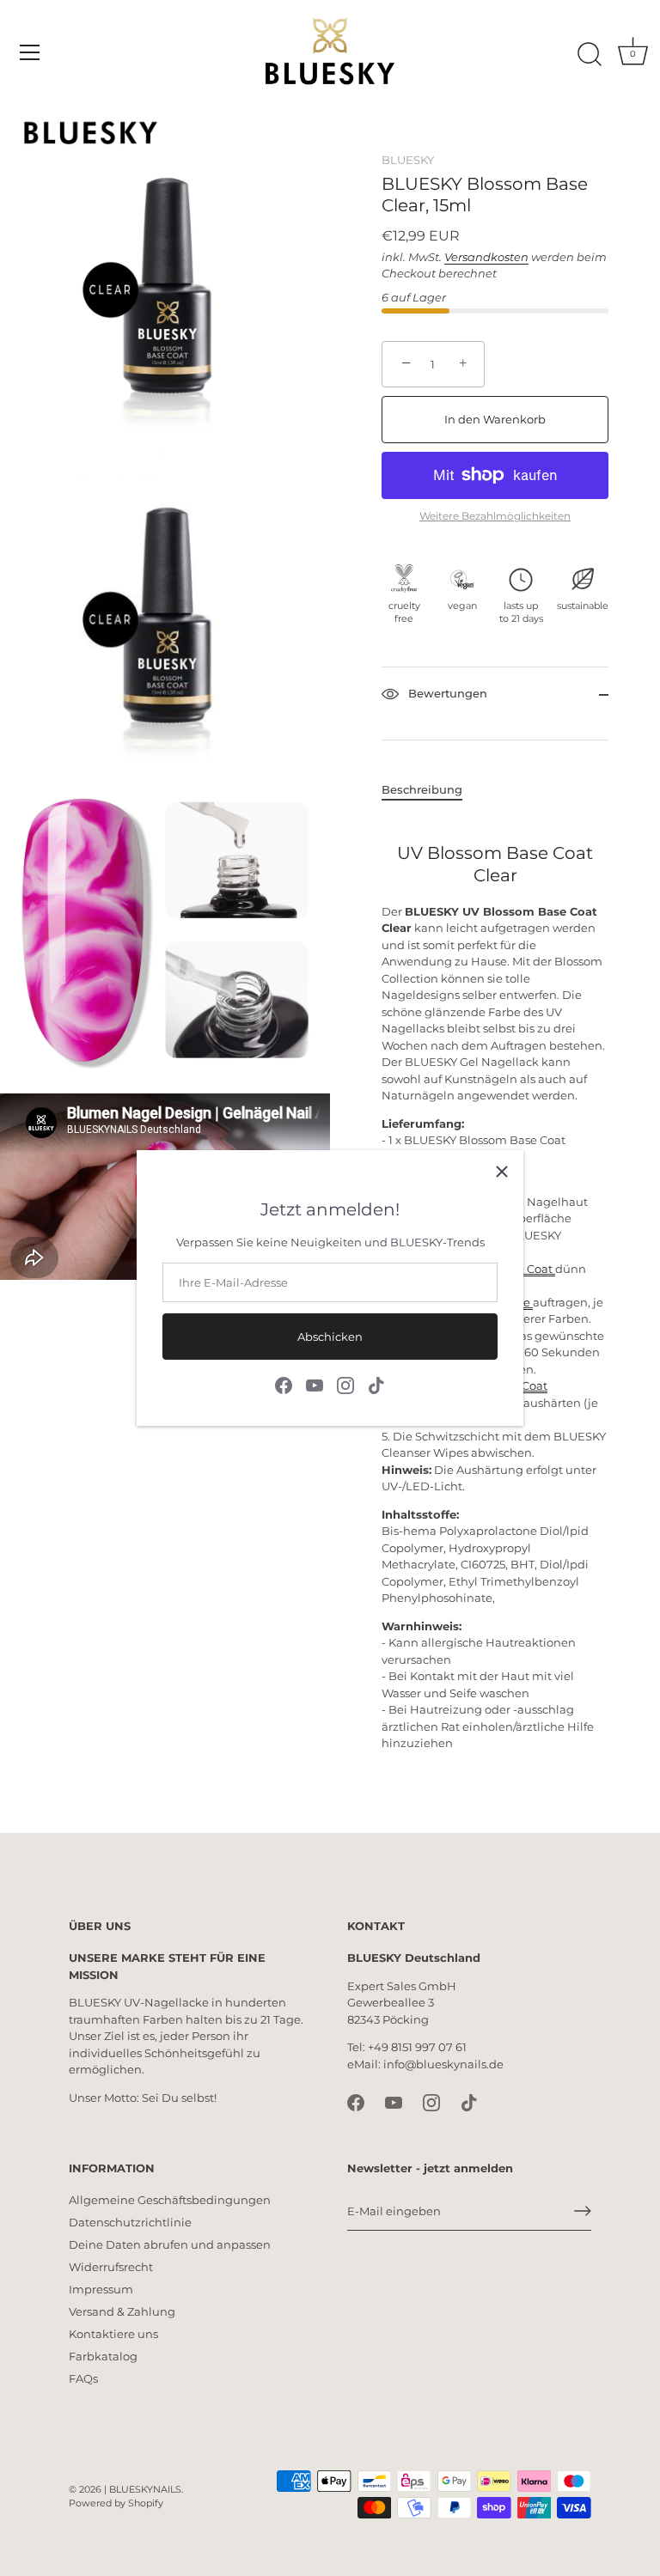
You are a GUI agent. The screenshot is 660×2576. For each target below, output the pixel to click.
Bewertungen (446, 693)
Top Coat (523, 1385)
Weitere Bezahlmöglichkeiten (495, 516)
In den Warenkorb (495, 419)
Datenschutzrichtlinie (130, 2222)
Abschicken (330, 1337)
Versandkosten (486, 257)
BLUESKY (408, 160)
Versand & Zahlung (122, 2311)
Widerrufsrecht (111, 2267)
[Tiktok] (376, 1385)
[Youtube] (315, 1385)
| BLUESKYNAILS (143, 2489)
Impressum (101, 2289)
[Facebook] (284, 1385)
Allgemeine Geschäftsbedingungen (170, 2200)
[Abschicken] (583, 2211)
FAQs (83, 2378)
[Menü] (30, 52)
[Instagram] (345, 1385)
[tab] (431, 790)
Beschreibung (422, 789)
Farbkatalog (103, 2356)
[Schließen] (502, 1172)
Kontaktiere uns (113, 2334)
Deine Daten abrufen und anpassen (170, 2244)
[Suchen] (590, 55)
